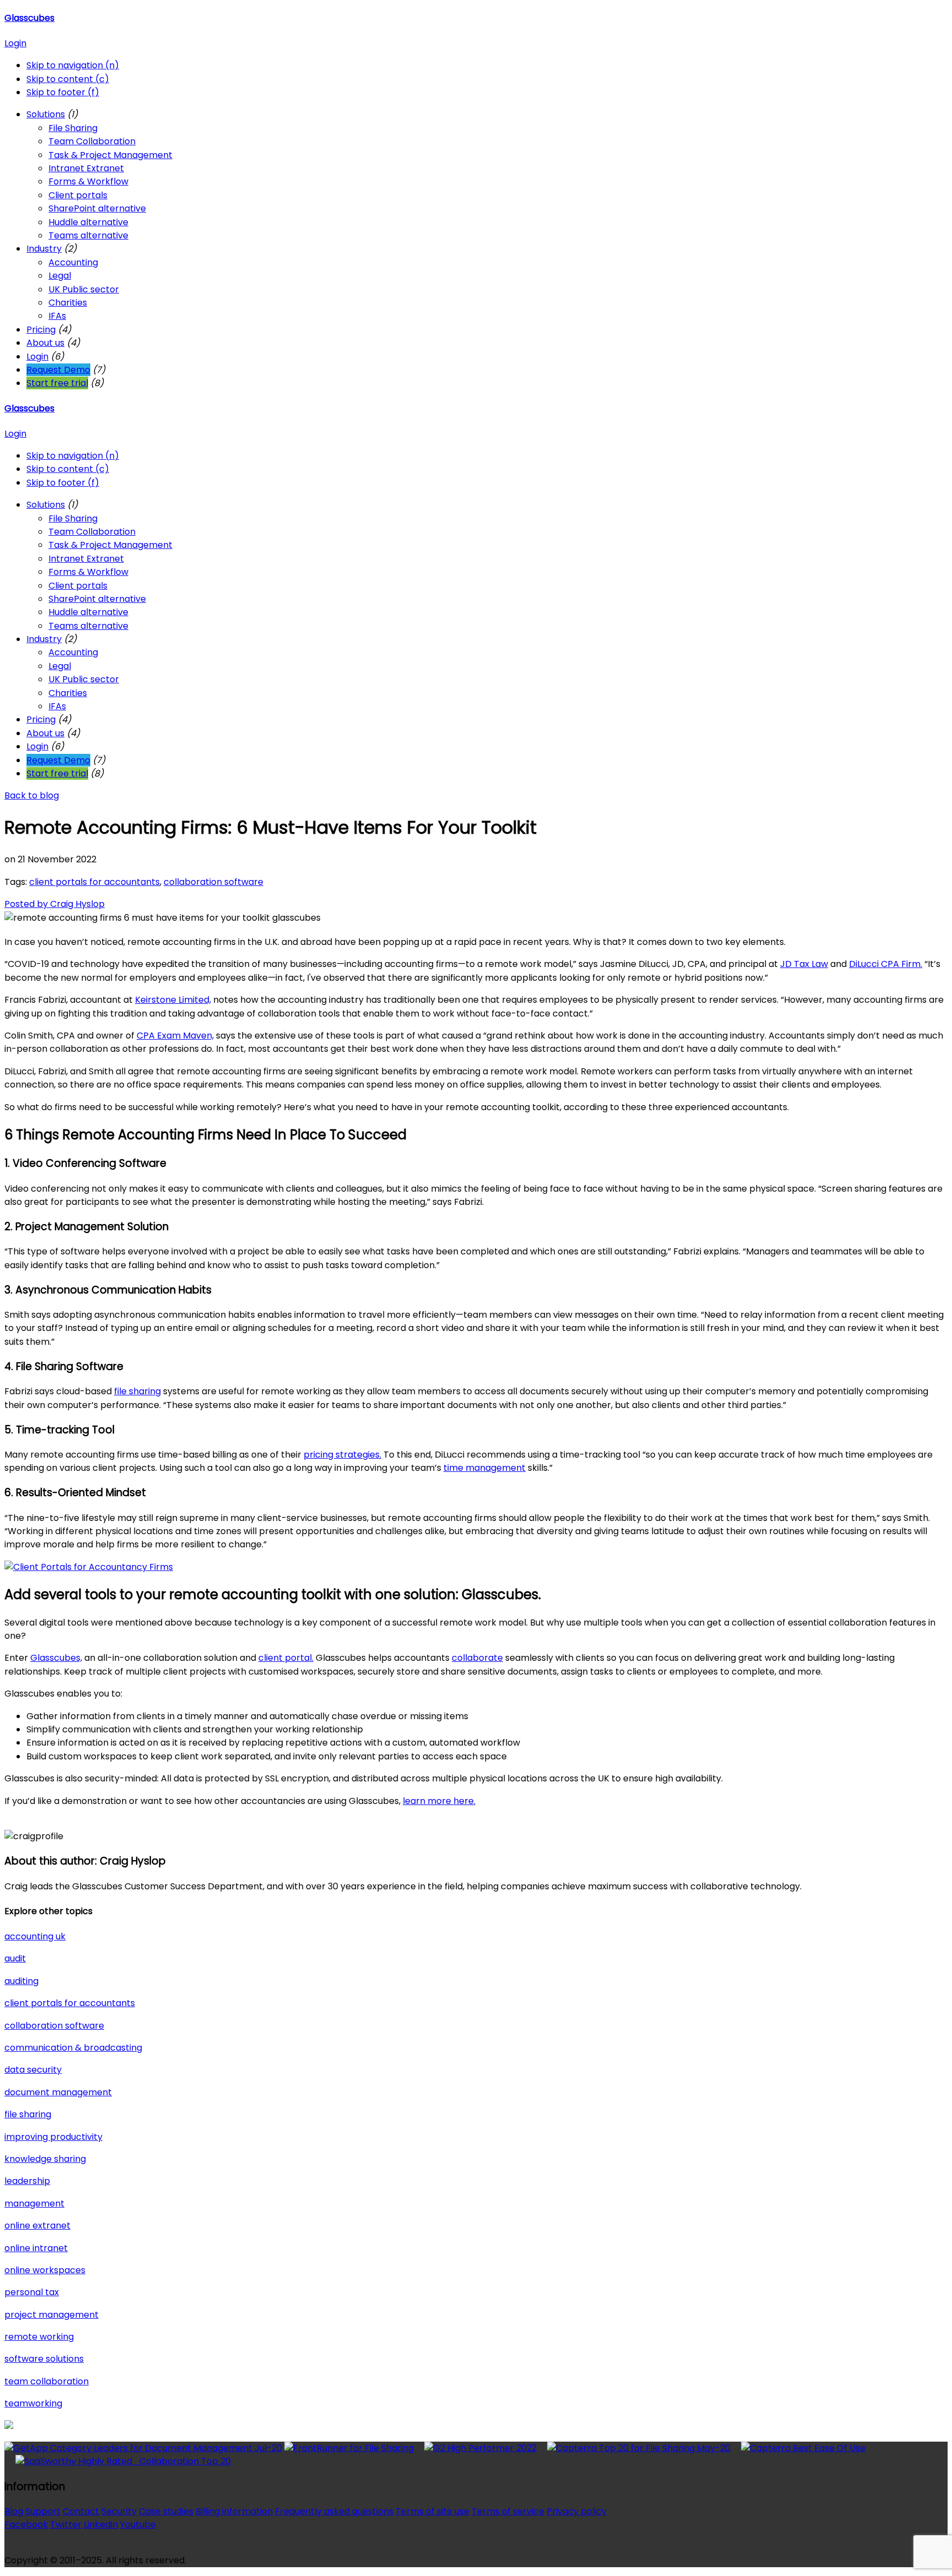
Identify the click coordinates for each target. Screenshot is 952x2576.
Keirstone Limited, (173, 1000)
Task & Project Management (110, 155)
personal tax (32, 2292)
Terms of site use (432, 2511)
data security (33, 2070)
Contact (81, 2511)
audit (15, 1958)
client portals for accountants (94, 882)
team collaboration (47, 2381)
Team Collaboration (92, 141)
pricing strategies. (342, 1455)
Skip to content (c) (68, 79)
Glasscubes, (56, 1658)
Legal (60, 276)
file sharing (137, 1391)
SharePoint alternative (97, 208)
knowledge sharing (45, 2159)
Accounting (73, 262)
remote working (39, 2337)
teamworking (33, 2403)
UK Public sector (84, 289)
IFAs (57, 316)
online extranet (37, 2226)
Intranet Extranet (86, 168)
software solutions (44, 2359)
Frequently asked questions (334, 2511)
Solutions (46, 114)
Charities (68, 303)
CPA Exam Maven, (175, 1036)
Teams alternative (88, 235)
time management (485, 1468)
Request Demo (58, 370)
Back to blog (32, 795)
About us (45, 343)
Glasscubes (29, 18)
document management (58, 2092)
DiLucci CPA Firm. (886, 964)
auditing (21, 1981)
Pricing (41, 330)
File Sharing (73, 128)
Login (15, 43)
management (34, 2203)
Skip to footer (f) (63, 92)
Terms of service (508, 2511)
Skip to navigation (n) (73, 65)
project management (52, 2315)
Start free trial (57, 383)
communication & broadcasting (73, 2048)
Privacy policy (577, 2511)
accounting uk (35, 1936)
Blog (14, 2511)
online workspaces (45, 2270)
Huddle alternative (88, 222)
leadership (27, 2181)
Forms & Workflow (88, 181)
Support (43, 2511)
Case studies (166, 2511)
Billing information (234, 2511)
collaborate (477, 1658)
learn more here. (439, 1801)
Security (119, 2511)
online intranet (36, 2248)
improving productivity (53, 2137)
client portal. (286, 1658)
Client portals (78, 195)
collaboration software (213, 882)
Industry (44, 249)
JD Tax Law (804, 964)
